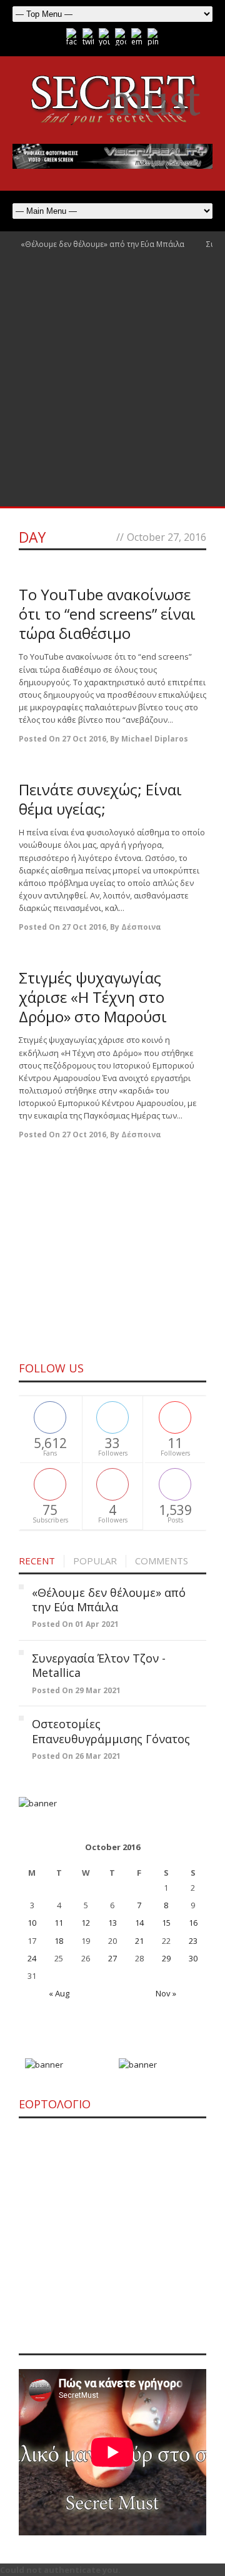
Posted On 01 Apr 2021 (75, 1624)
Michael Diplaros (155, 739)
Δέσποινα (141, 927)
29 (166, 1958)
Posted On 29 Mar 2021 (76, 1690)
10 (32, 1923)
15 (166, 1923)
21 (139, 1941)
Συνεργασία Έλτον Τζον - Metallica (99, 1665)
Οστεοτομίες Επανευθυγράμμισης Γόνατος (111, 1731)
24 (32, 1958)
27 (112, 1958)
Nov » (166, 1993)
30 (193, 1958)
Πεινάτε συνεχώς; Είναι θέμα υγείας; (100, 799)
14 (139, 1923)
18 (59, 1941)
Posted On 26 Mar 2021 (76, 1756)
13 (112, 1923)
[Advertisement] (112, 388)
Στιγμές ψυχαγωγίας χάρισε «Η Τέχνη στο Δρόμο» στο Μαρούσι (93, 997)
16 (193, 1923)
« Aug (59, 1993)
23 (193, 1941)
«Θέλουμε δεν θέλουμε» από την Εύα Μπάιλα (102, 244)
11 (59, 1923)
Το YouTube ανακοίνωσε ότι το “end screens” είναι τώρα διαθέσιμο (107, 614)
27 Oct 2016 (84, 739)
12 (86, 1923)
